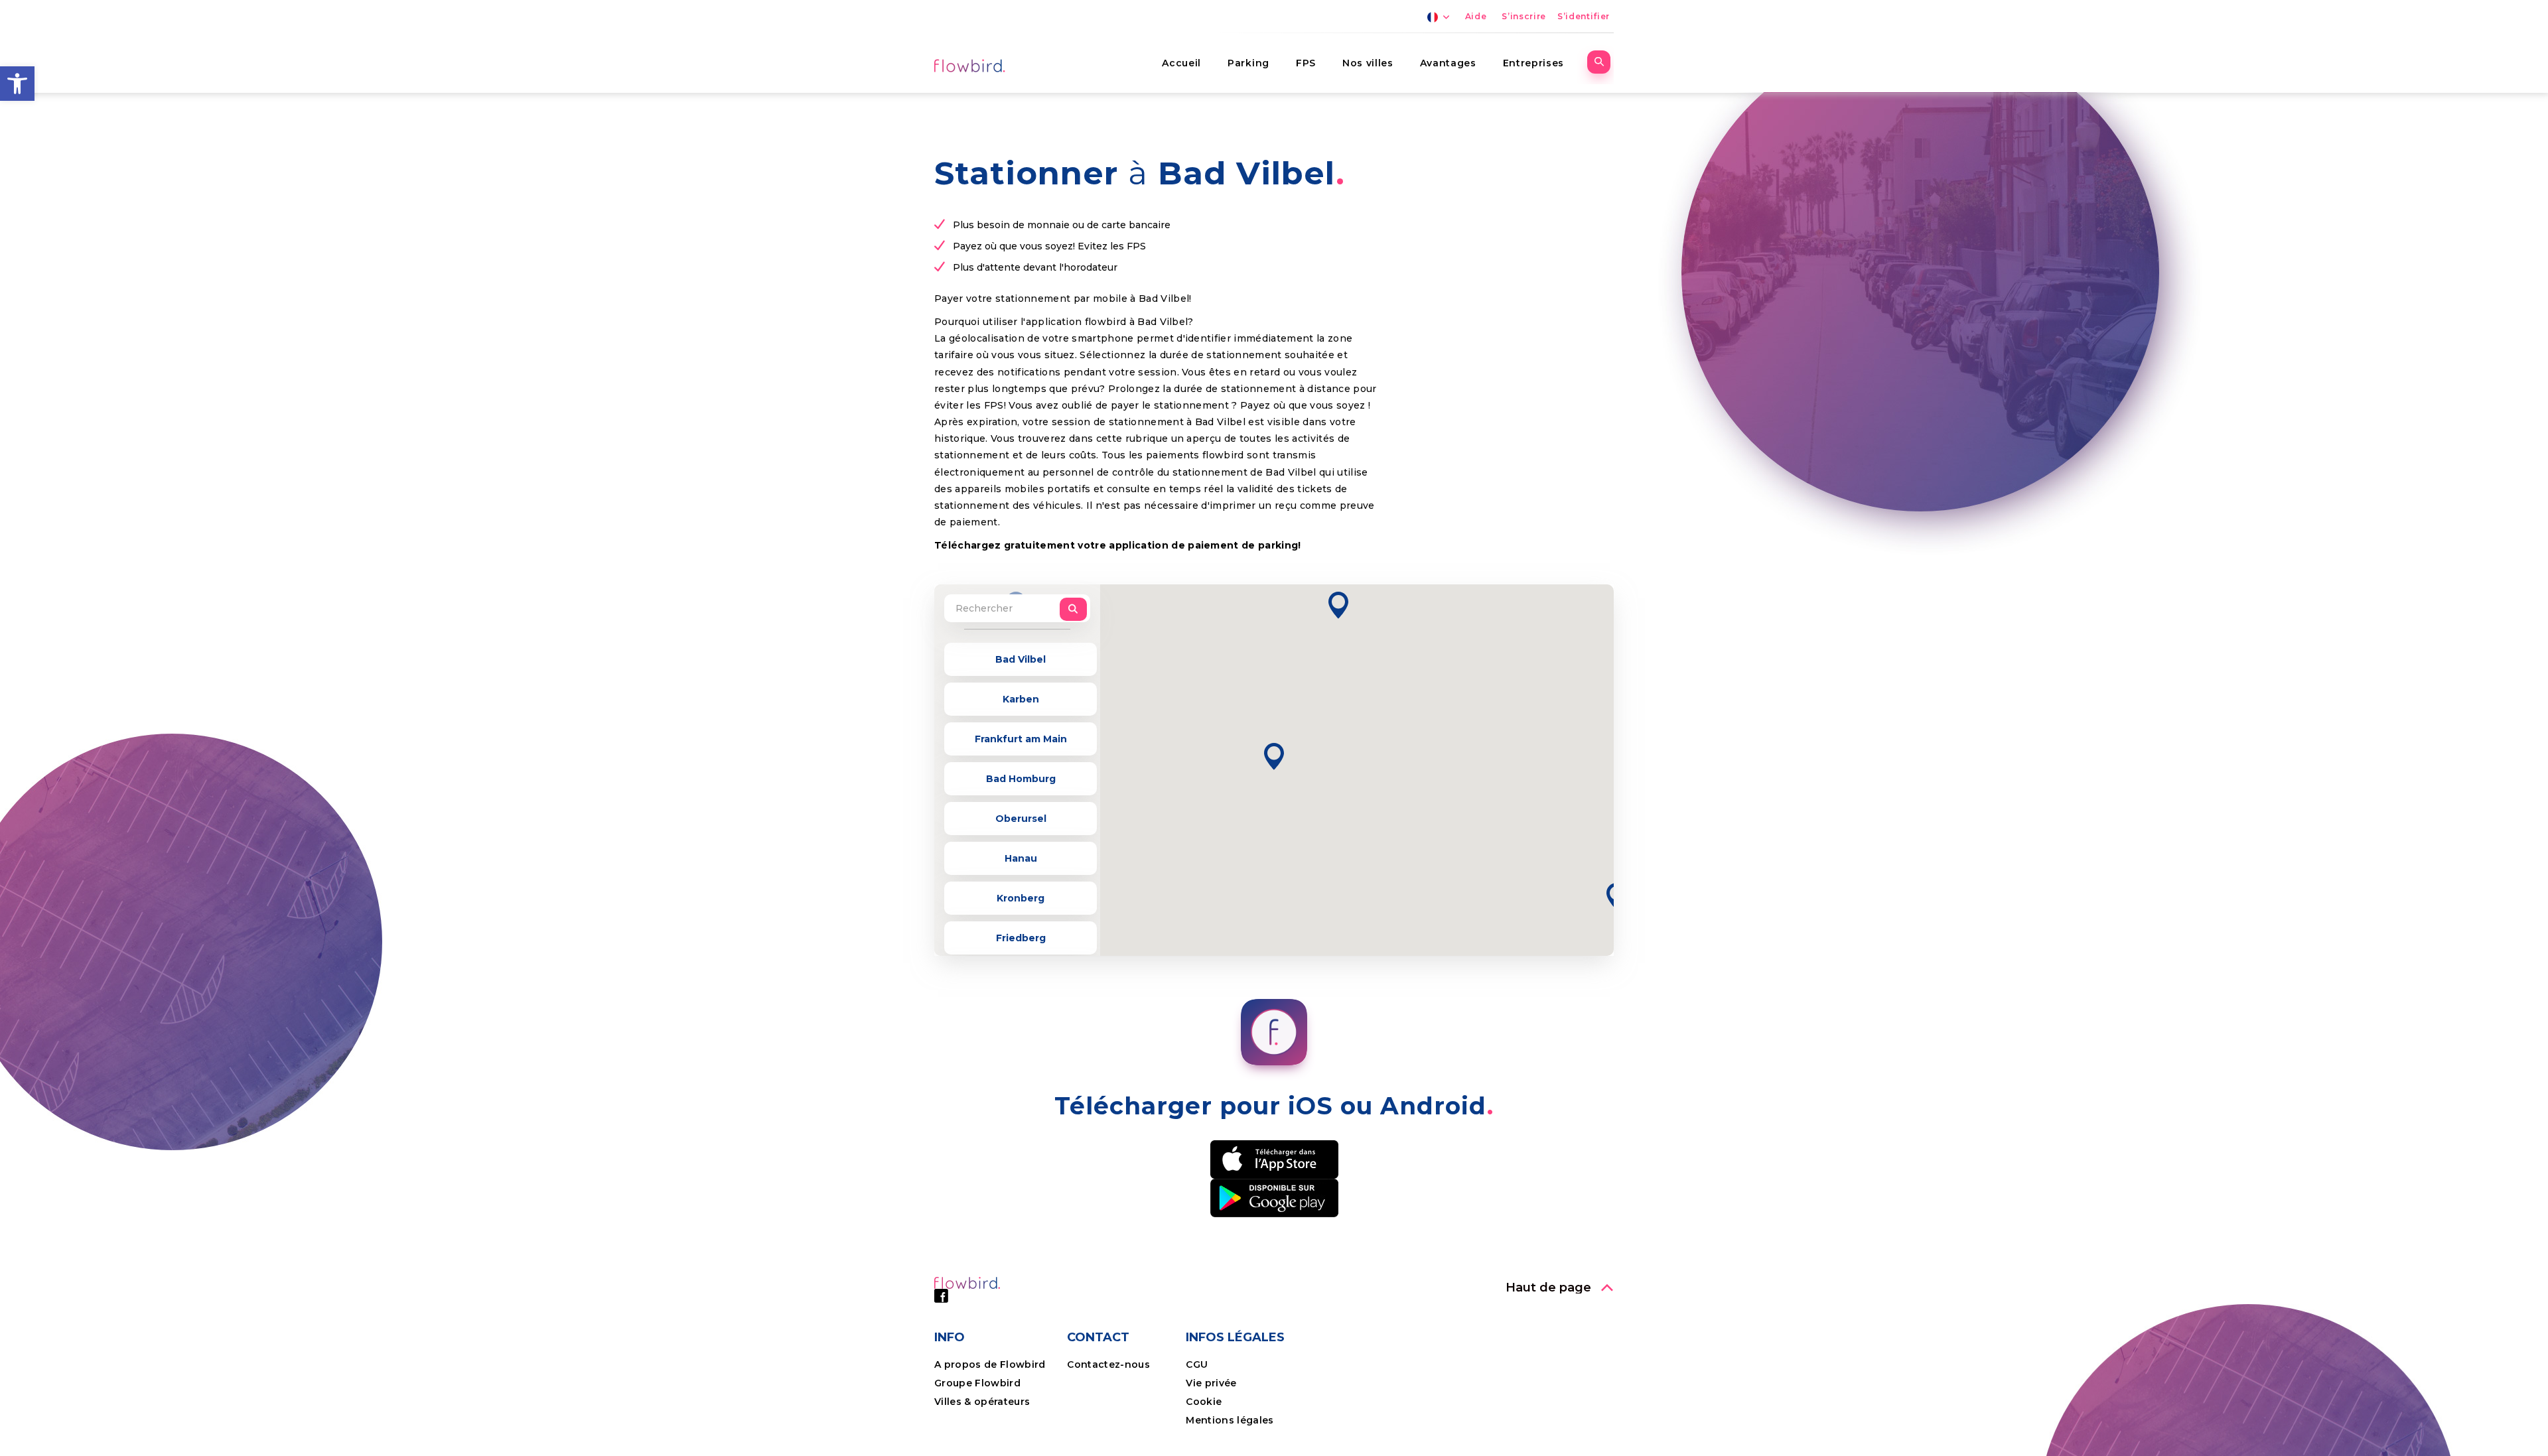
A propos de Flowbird (990, 1364)
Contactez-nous (1108, 1364)
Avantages (1448, 63)
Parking (1248, 63)
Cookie (1205, 1402)
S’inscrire (1524, 16)
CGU (1197, 1364)
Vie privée (1211, 1383)
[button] (17, 84)
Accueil (1181, 63)
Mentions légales (1230, 1420)
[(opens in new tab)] (1274, 1158)
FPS (1306, 63)
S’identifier (1584, 16)
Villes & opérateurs (982, 1402)
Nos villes (1368, 63)
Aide (1476, 16)
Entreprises (1533, 63)
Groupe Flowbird (979, 1383)
